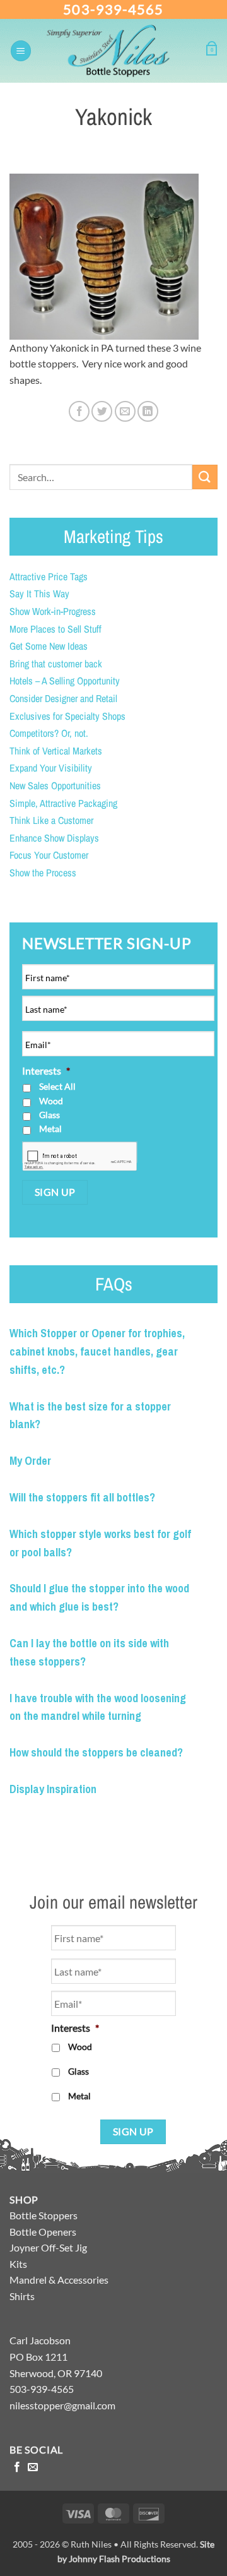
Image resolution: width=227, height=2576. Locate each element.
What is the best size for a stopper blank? (90, 1416)
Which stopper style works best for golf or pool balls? (100, 1543)
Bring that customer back (56, 664)
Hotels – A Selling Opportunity (65, 681)
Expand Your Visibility (51, 768)
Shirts (22, 2296)
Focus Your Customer (49, 855)
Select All (57, 1086)
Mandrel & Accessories (59, 2280)
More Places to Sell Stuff (55, 629)
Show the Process (43, 873)
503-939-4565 (113, 9)
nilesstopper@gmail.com (62, 2405)
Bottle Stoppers (44, 2215)
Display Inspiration (53, 1789)
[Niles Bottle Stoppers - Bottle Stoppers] (119, 51)
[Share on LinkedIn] (148, 411)
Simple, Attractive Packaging (63, 803)
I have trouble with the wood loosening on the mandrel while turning (98, 1707)
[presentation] (80, 1157)
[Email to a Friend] (125, 411)
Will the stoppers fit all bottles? (82, 1497)
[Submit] (205, 477)
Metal (50, 1129)
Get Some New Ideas (49, 646)
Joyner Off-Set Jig (48, 2247)
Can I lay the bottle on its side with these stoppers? (89, 1652)
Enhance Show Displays (54, 838)
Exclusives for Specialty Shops (67, 716)
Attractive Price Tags (49, 576)
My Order (30, 1461)
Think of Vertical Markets (56, 751)
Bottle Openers (43, 2232)
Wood (51, 1101)
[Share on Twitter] (102, 411)
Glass (49, 1115)
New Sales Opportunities (55, 785)
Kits (18, 2264)
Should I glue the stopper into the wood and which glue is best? (99, 1597)
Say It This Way (39, 593)
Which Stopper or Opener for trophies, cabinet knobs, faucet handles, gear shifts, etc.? (97, 1351)
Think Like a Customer (51, 820)
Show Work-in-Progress (53, 611)
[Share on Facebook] (79, 411)
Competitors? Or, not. (49, 733)
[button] (21, 51)
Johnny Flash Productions (119, 2559)
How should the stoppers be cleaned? (96, 1752)
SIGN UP (55, 1192)
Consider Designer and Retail (63, 698)
